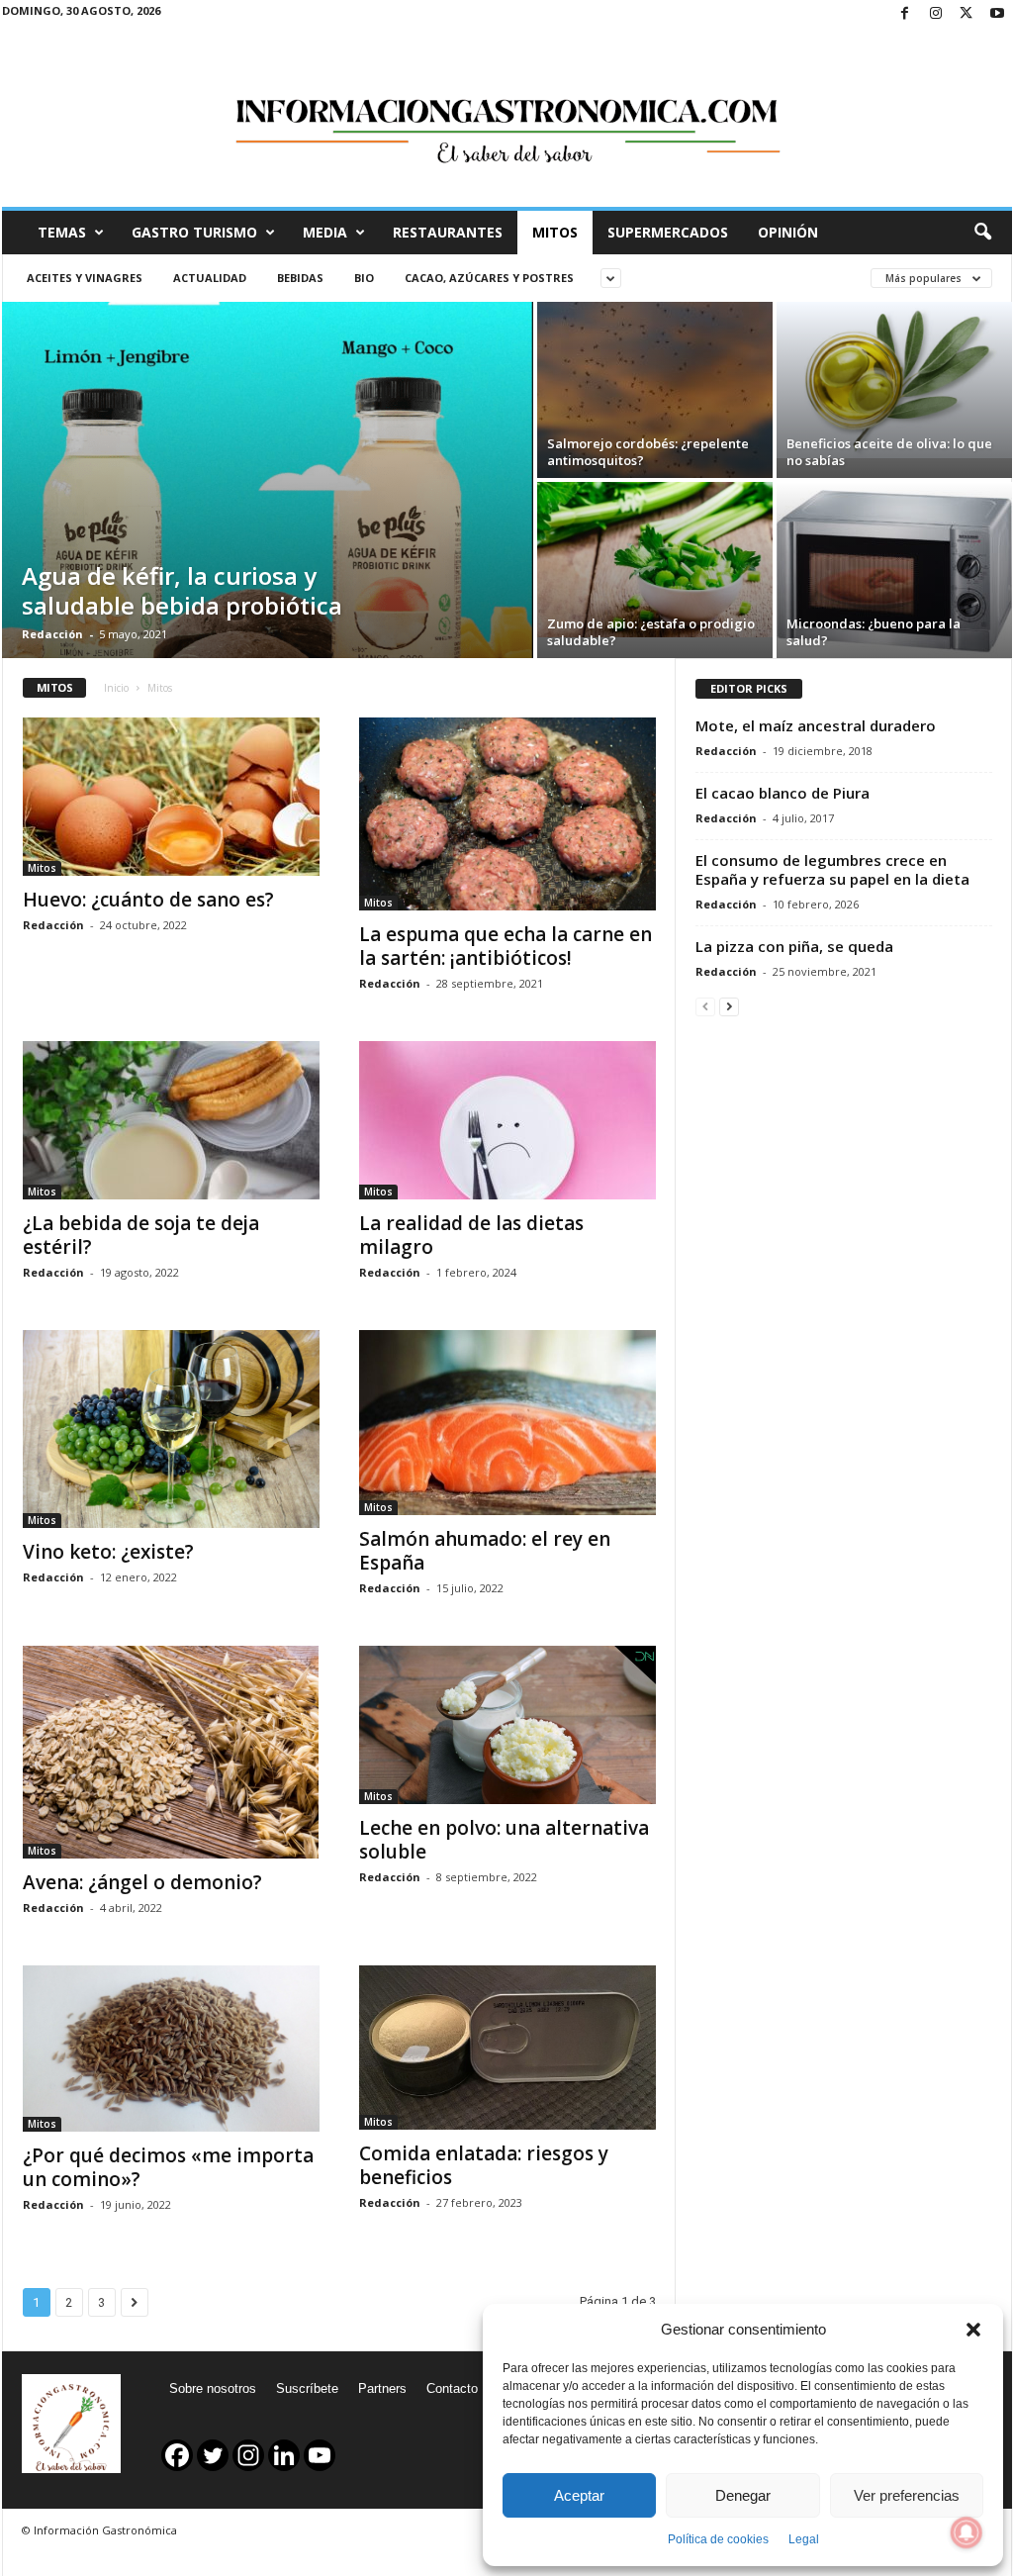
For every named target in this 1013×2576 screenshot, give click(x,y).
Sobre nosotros (213, 2388)
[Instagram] (936, 14)
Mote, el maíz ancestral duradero (816, 725)
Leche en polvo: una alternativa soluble (504, 1840)
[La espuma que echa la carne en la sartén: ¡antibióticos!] (507, 814)
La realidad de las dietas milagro (471, 1235)
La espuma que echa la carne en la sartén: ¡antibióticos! (506, 946)
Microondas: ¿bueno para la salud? (874, 632)
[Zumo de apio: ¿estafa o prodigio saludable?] (655, 560)
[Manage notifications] (967, 2532)
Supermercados (668, 232)
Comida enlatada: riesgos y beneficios (484, 2165)
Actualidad (210, 278)
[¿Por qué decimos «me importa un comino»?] (171, 2049)
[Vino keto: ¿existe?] (171, 1429)
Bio (364, 278)
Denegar (743, 2495)
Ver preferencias (907, 2495)
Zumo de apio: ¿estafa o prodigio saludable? (651, 632)
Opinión (788, 232)
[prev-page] (705, 1006)
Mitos (555, 232)
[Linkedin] (284, 2455)
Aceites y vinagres (85, 278)
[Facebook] (905, 14)
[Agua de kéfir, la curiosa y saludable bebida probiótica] (268, 520)
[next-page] (729, 1006)
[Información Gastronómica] (507, 118)
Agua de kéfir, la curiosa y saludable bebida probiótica (182, 590)
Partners (382, 2388)
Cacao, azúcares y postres (489, 278)
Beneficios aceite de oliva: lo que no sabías (889, 452)
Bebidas (300, 278)
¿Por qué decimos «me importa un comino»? (168, 2167)
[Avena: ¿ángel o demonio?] (171, 1752)
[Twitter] (967, 14)
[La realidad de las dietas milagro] (507, 1120)
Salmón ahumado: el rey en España (485, 1551)
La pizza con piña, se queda (794, 946)
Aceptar (579, 2495)
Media (325, 232)
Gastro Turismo (194, 232)
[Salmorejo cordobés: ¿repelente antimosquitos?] (655, 390)
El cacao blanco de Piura (783, 793)
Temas (62, 232)
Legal (804, 2539)
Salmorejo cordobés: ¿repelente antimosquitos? (648, 452)
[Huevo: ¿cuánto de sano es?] (171, 797)
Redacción (52, 634)
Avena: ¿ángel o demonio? (142, 1882)
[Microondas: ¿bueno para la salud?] (894, 570)
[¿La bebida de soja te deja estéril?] (171, 1120)
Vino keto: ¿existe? (108, 1552)
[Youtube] (997, 14)
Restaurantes (448, 232)
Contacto (452, 2388)
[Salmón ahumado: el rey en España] (507, 1423)
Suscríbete (307, 2388)
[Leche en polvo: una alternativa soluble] (507, 1725)
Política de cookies (718, 2539)
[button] (973, 2330)
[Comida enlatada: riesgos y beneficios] (507, 2048)
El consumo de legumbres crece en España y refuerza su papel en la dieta (832, 869)
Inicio (116, 688)
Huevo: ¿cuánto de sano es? (148, 900)
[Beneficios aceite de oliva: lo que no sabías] (894, 380)
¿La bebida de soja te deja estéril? (141, 1235)
